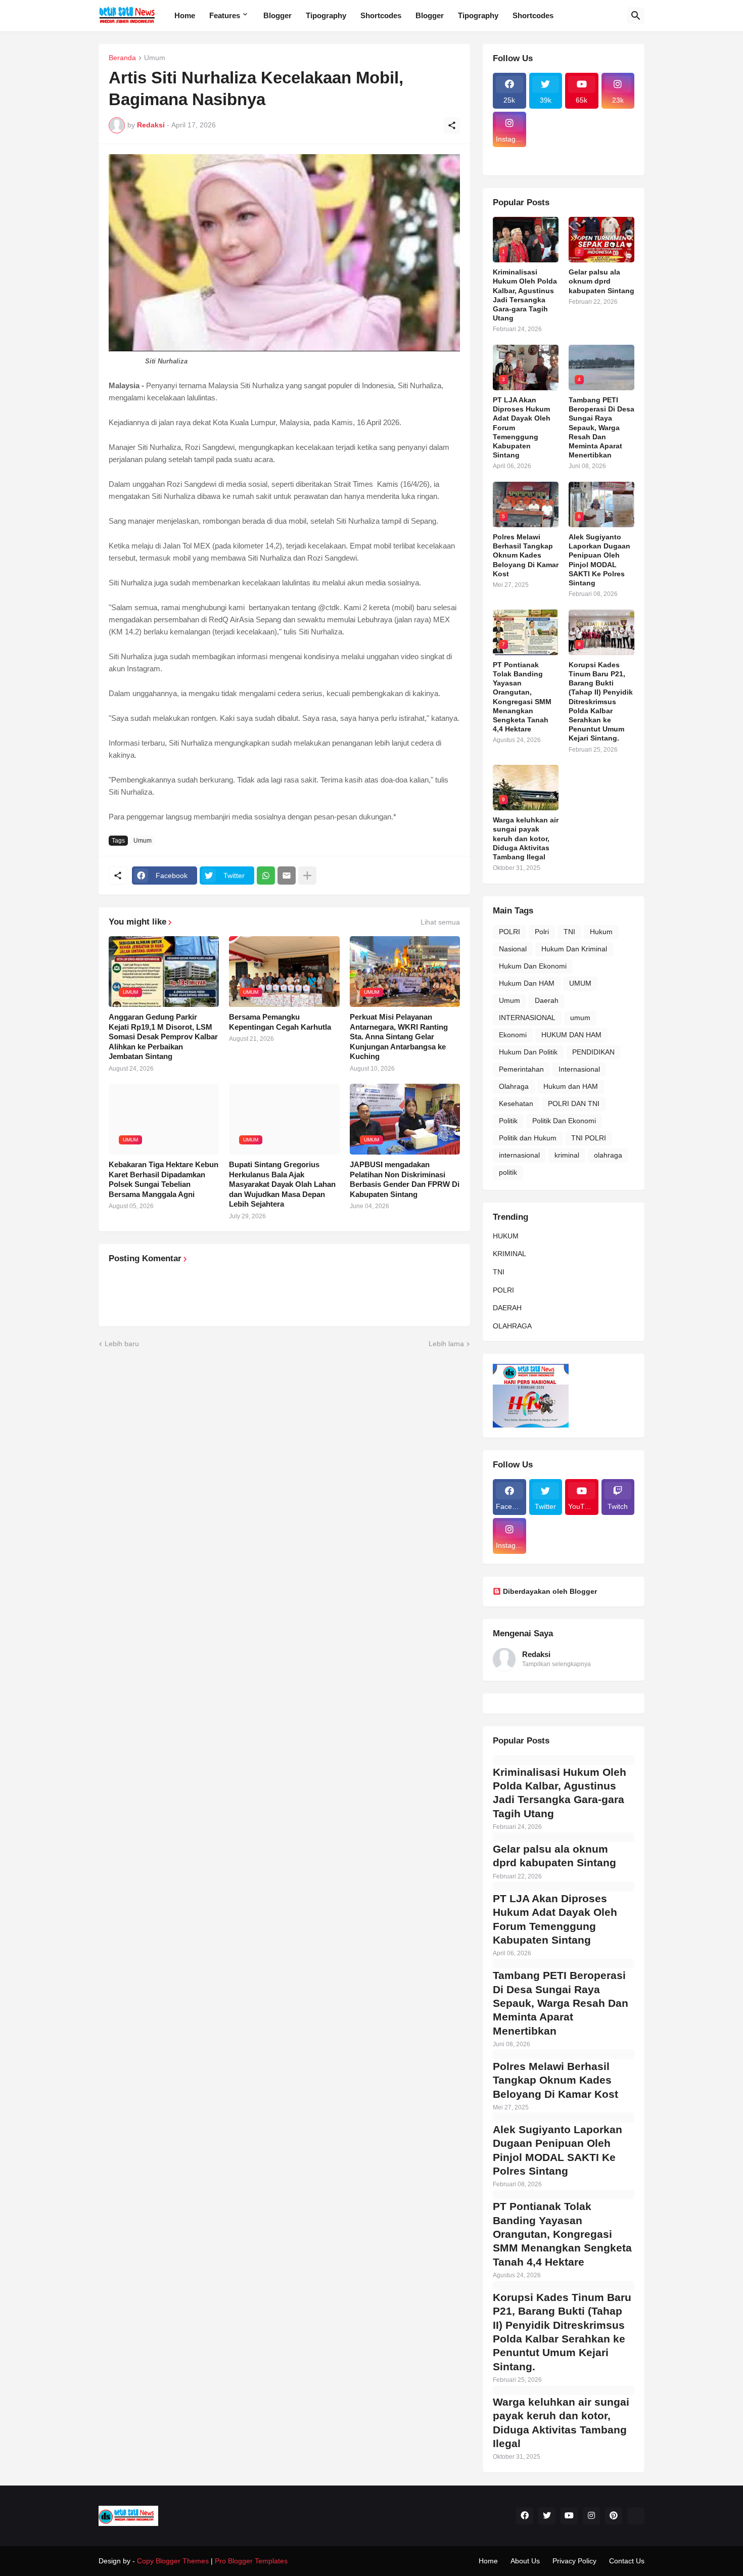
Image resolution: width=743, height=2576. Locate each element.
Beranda (122, 58)
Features (225, 15)
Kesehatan (516, 1103)
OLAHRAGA (512, 1326)
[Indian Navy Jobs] (582, 130)
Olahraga (514, 1086)
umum (580, 1018)
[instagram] (591, 2516)
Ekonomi (513, 1035)
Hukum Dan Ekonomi (533, 966)
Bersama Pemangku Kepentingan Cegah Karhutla (280, 1022)
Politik (508, 1121)
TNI (569, 932)
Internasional (579, 1069)
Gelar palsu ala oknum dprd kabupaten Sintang (601, 281)
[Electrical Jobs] (509, 153)
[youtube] (569, 2516)
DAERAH (507, 1308)
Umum (155, 58)
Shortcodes (381, 15)
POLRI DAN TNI (574, 1103)
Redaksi (536, 1654)
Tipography (326, 15)
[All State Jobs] (509, 162)
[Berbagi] (452, 125)
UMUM (580, 983)
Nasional (513, 949)
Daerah (547, 1000)
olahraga (608, 1155)
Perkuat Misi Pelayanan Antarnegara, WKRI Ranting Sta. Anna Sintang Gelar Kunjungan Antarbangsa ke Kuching (399, 1037)
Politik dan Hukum (528, 1138)
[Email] (287, 876)
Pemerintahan (521, 1069)
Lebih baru (122, 1344)
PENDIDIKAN (593, 1052)
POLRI (509, 932)
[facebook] (525, 2516)
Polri (542, 932)
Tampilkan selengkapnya (556, 1664)
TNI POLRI (589, 1138)
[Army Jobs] (618, 130)
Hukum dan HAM (571, 1086)
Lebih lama (446, 1344)
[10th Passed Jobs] (582, 153)
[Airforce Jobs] (546, 130)
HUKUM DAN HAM (571, 1035)
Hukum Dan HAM (527, 983)
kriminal (567, 1155)
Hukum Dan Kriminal (574, 949)
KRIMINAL (509, 1254)
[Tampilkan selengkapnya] (307, 876)
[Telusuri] (636, 16)
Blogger (277, 15)
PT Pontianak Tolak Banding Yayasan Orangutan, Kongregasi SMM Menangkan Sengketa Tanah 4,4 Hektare (522, 697)
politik (508, 1172)
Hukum (601, 932)
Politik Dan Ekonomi (564, 1121)
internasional (519, 1155)
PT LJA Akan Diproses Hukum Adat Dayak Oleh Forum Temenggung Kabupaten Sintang (522, 427)
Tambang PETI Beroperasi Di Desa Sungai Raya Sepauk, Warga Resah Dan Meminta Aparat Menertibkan (601, 427)
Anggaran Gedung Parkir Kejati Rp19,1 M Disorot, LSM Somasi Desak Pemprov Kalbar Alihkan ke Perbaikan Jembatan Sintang (163, 1037)
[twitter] (547, 2516)
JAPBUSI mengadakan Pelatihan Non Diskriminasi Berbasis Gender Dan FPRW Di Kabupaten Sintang (405, 1179)
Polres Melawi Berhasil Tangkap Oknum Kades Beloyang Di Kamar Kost (526, 555)
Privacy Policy (574, 2561)
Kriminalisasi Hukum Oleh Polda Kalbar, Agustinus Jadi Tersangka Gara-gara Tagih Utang (525, 295)
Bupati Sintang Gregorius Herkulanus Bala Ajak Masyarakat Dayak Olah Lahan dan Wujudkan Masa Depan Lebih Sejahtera (282, 1184)
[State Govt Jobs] (618, 153)
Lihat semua (440, 922)
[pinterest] (614, 2516)
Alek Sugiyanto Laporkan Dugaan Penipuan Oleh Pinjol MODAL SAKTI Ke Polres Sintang (599, 560)
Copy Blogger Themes (173, 2561)
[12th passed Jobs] (546, 153)
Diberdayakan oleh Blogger (550, 1591)
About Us (525, 2561)
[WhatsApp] (266, 876)
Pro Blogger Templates (251, 2561)
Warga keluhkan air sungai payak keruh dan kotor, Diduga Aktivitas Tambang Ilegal (526, 838)
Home (185, 15)
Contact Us (627, 2561)
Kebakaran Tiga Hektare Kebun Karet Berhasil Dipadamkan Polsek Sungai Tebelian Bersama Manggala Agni (164, 1179)
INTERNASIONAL (527, 1018)
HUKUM (506, 1236)
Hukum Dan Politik (528, 1052)
